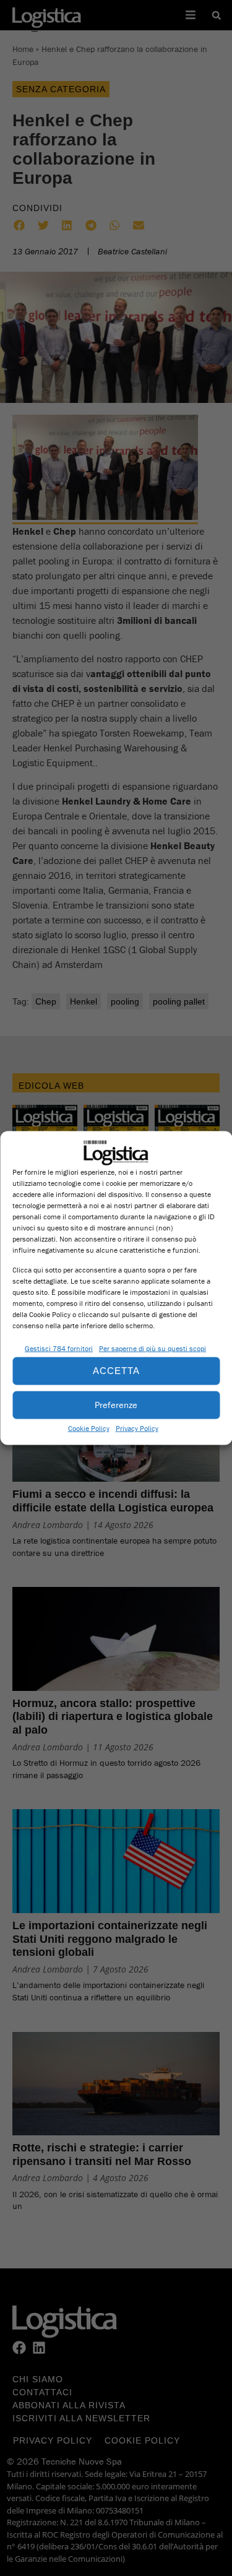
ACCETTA (116, 1371)
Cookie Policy (89, 1428)
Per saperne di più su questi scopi (153, 1348)
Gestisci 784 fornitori (59, 1348)
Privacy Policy (137, 1428)
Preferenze (116, 1405)
